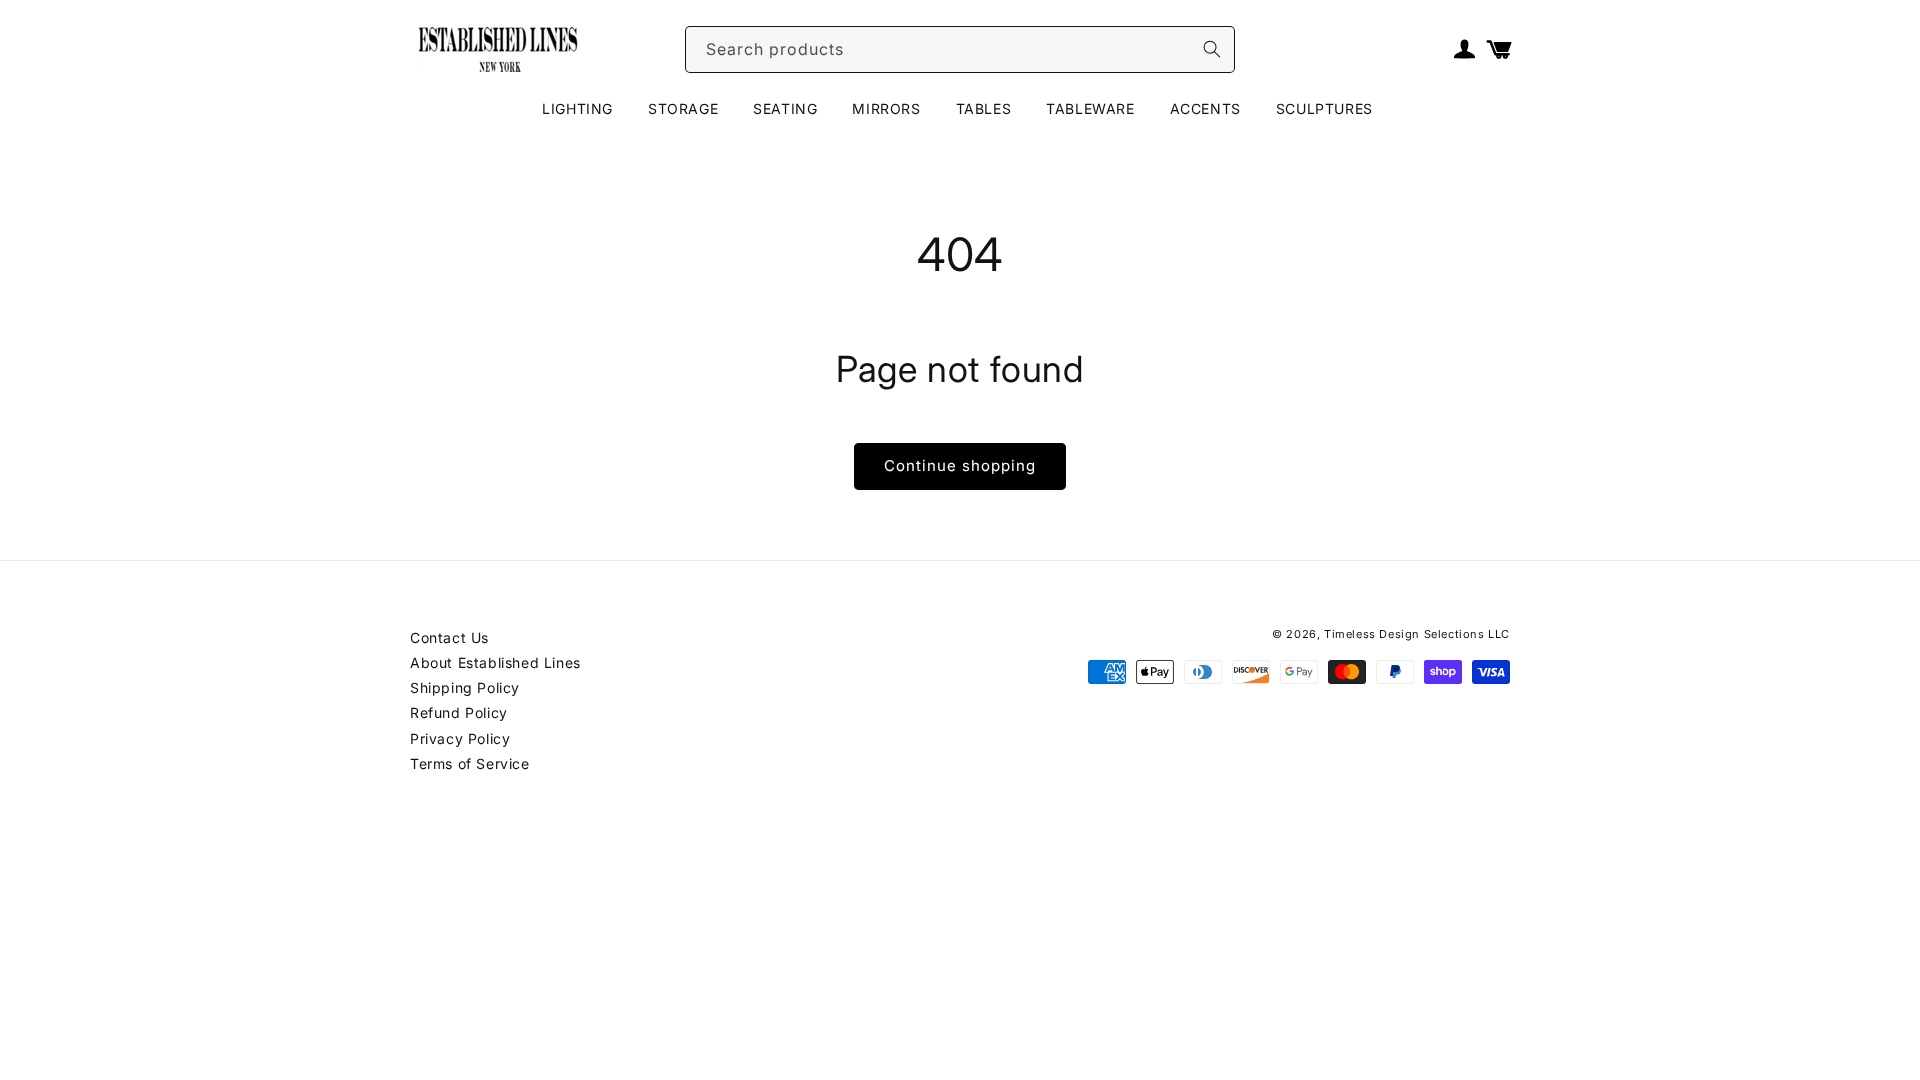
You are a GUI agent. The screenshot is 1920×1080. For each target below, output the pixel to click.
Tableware (1090, 108)
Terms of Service (470, 763)
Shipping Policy (465, 687)
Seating (785, 108)
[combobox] (960, 49)
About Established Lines (495, 662)
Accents (1205, 108)
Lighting (577, 108)
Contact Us (449, 637)
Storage (683, 108)
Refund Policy (459, 712)
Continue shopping (960, 465)
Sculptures (1324, 108)
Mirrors (886, 108)
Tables (984, 108)
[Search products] (1212, 49)
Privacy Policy (460, 738)
